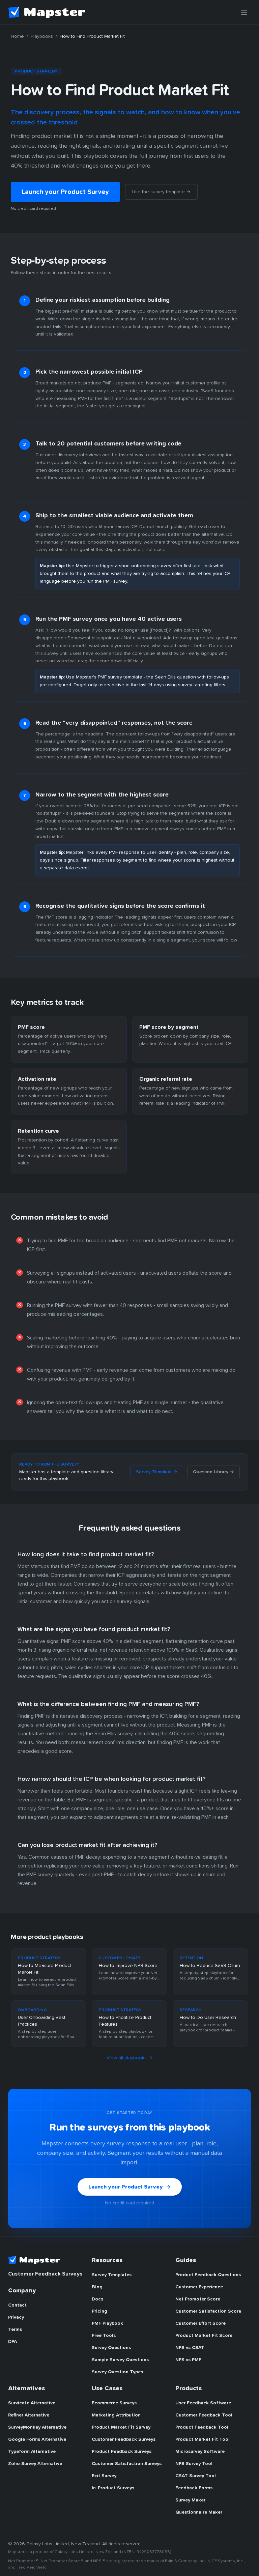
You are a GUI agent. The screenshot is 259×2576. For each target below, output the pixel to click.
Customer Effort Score (200, 2323)
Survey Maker (190, 2500)
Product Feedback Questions (208, 2275)
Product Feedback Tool (202, 2427)
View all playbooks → (129, 2058)
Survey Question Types (117, 2372)
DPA (12, 2342)
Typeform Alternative (32, 2452)
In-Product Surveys (113, 2488)
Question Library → (213, 1472)
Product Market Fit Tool (203, 2439)
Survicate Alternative (32, 2403)
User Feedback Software (203, 2403)
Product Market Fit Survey (121, 2427)
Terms (15, 2329)
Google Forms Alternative (37, 2439)
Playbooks (42, 36)
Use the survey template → (161, 192)
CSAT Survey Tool (196, 2476)
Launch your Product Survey (65, 192)
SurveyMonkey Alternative (37, 2427)
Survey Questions (111, 2348)
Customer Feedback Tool (204, 2415)
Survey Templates (112, 2275)
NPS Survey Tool (194, 2464)
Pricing (99, 2311)
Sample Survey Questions (120, 2360)
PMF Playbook (107, 2323)
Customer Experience (199, 2287)
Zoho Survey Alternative (35, 2464)
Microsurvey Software (200, 2452)
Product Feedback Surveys (122, 2452)
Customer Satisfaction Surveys (127, 2464)
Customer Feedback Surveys (124, 2439)
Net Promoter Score (198, 2299)
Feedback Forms (194, 2488)
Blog (97, 2287)
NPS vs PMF (188, 2360)
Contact (17, 2305)
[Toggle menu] (244, 12)
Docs (97, 2299)
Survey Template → (157, 1472)
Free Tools (104, 2336)
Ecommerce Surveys (114, 2403)
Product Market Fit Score (204, 2336)
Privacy (16, 2317)
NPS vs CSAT (190, 2348)
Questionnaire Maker (199, 2512)
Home (17, 36)
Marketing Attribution (116, 2415)
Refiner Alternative (29, 2415)
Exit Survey (104, 2476)
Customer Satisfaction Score (208, 2311)
